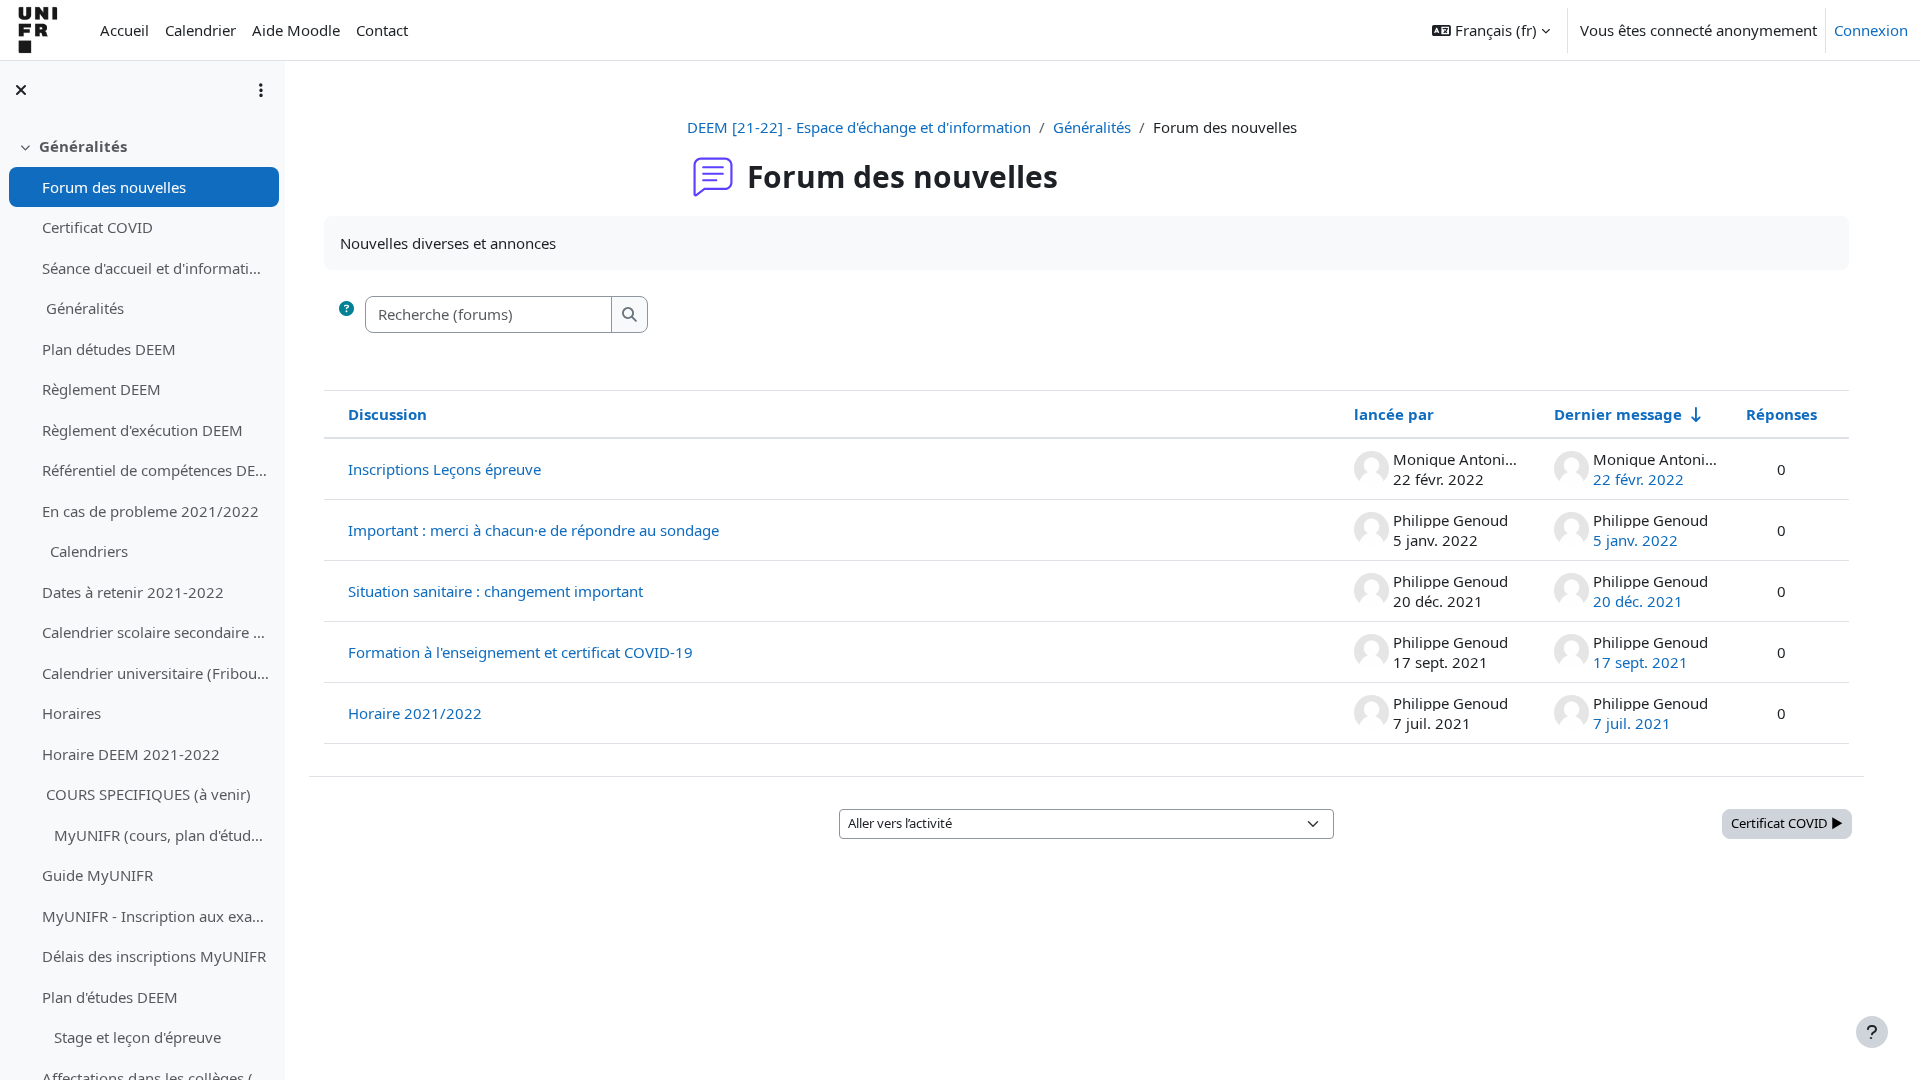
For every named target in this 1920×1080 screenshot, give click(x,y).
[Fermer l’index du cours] (21, 90)
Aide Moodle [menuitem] (296, 30)
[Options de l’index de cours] (261, 90)
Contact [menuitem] (382, 30)
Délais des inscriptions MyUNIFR (154, 956)
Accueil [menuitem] (124, 30)
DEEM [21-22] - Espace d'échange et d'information (859, 127)
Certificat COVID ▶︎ (1787, 823)
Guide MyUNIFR (97, 875)
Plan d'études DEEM (110, 997)
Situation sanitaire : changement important (495, 591)
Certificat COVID (97, 227)
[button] (1491, 30)
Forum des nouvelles (114, 187)
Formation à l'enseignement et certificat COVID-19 (520, 652)
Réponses (1781, 414)
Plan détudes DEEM (109, 349)
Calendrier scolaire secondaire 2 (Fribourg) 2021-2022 (155, 632)
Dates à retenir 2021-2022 (133, 592)
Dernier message (1618, 414)
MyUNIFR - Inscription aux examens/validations (155, 916)
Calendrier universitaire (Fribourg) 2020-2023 (155, 673)
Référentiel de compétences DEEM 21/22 (155, 470)
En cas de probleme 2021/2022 (150, 511)
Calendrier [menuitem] (200, 30)
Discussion (387, 414)
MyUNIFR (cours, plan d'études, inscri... (155, 835)
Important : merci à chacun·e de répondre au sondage (533, 530)
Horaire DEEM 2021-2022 (131, 754)
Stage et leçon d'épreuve (131, 1037)
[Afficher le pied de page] (1872, 1032)
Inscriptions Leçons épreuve (444, 469)
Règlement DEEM (101, 389)
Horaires (71, 713)
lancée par (1394, 414)
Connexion (1871, 30)
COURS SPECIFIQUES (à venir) (146, 794)
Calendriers (85, 551)
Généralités (83, 146)
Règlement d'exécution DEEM (142, 430)
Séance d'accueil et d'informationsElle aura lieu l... (155, 268)
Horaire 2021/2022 (415, 713)
